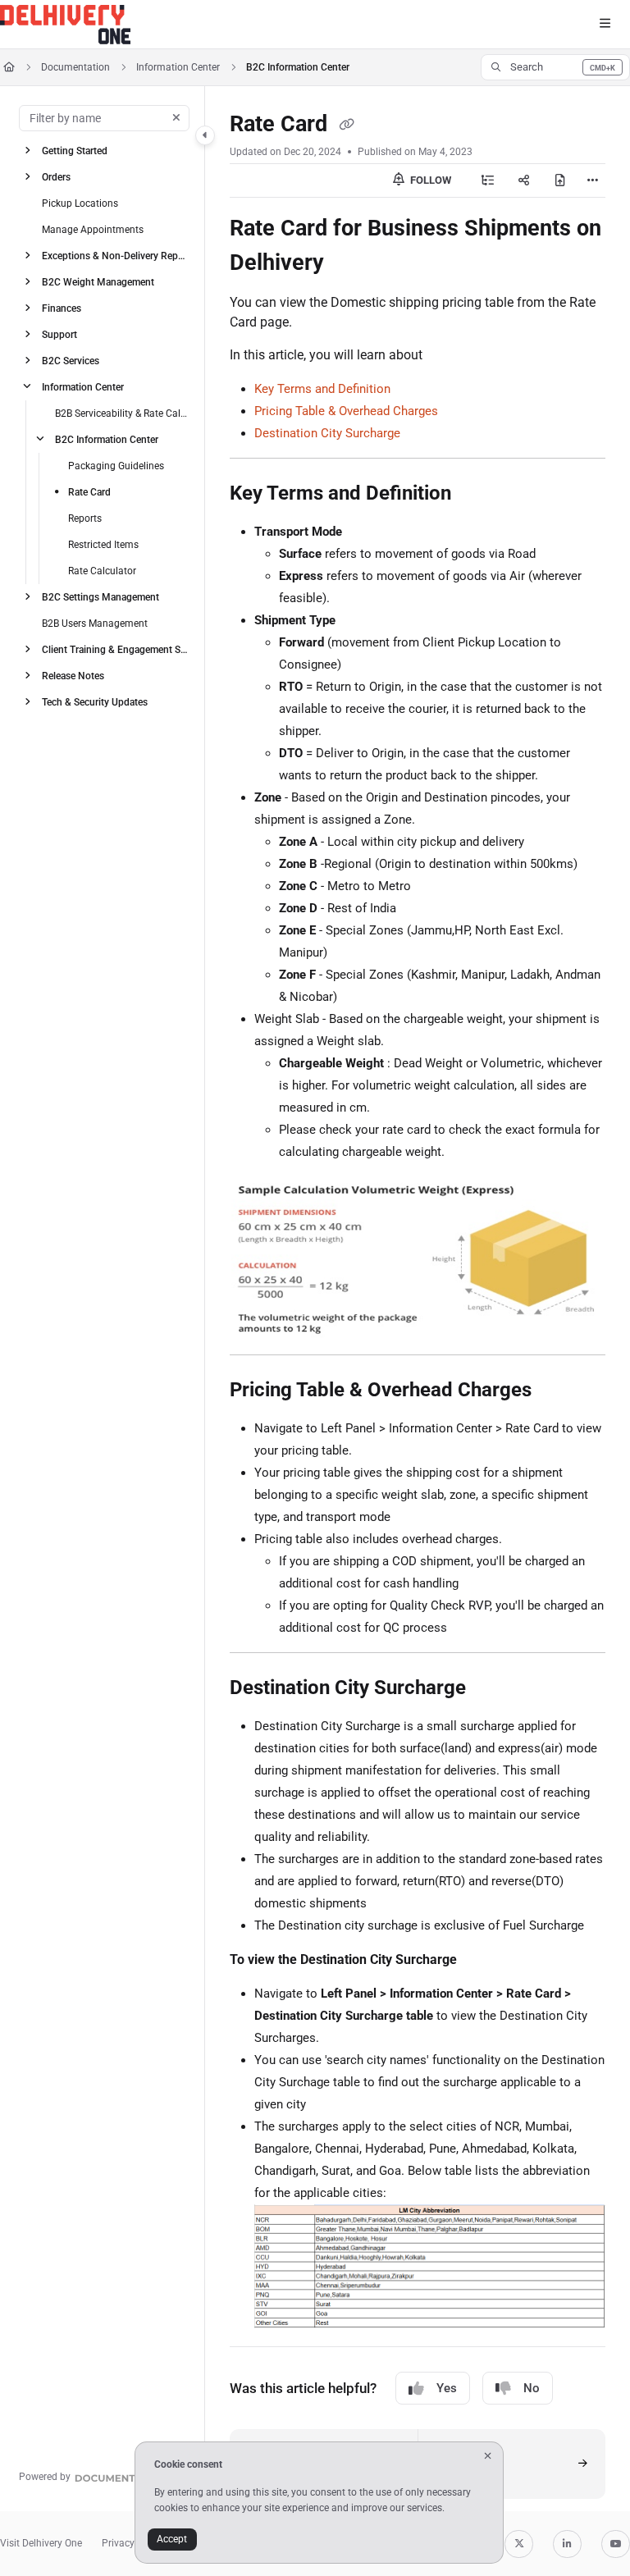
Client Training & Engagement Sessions (115, 649)
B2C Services (71, 360)
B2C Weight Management (98, 281)
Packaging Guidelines (116, 465)
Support (59, 334)
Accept (172, 2539)
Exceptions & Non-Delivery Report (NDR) (115, 255)
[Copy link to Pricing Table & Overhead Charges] (557, 1391)
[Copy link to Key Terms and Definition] (477, 495)
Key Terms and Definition (322, 389)
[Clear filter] (176, 118)
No (532, 2388)
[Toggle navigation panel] (205, 135)
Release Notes (73, 675)
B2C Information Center (298, 67)
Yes (447, 2388)
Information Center (178, 67)
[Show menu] (605, 25)
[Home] (65, 25)
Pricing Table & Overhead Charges (346, 411)
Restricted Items (103, 544)
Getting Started (75, 150)
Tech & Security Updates (95, 701)
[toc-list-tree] (488, 180)
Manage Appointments (93, 229)
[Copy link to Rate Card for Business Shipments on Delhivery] (349, 264)
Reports (85, 518)
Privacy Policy (133, 2543)
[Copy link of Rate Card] (346, 126)
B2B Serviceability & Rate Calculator (122, 413)
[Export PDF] (560, 180)
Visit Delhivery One (41, 2543)
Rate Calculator (102, 570)
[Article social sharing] (524, 180)
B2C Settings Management (100, 596)
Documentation (75, 67)
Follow (429, 180)
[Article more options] (592, 180)
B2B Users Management (95, 623)
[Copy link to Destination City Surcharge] (491, 1689)
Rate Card (89, 491)
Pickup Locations (80, 203)
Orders (56, 176)
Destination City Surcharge (327, 433)
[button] (555, 67)
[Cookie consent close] (488, 2456)
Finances (62, 308)
